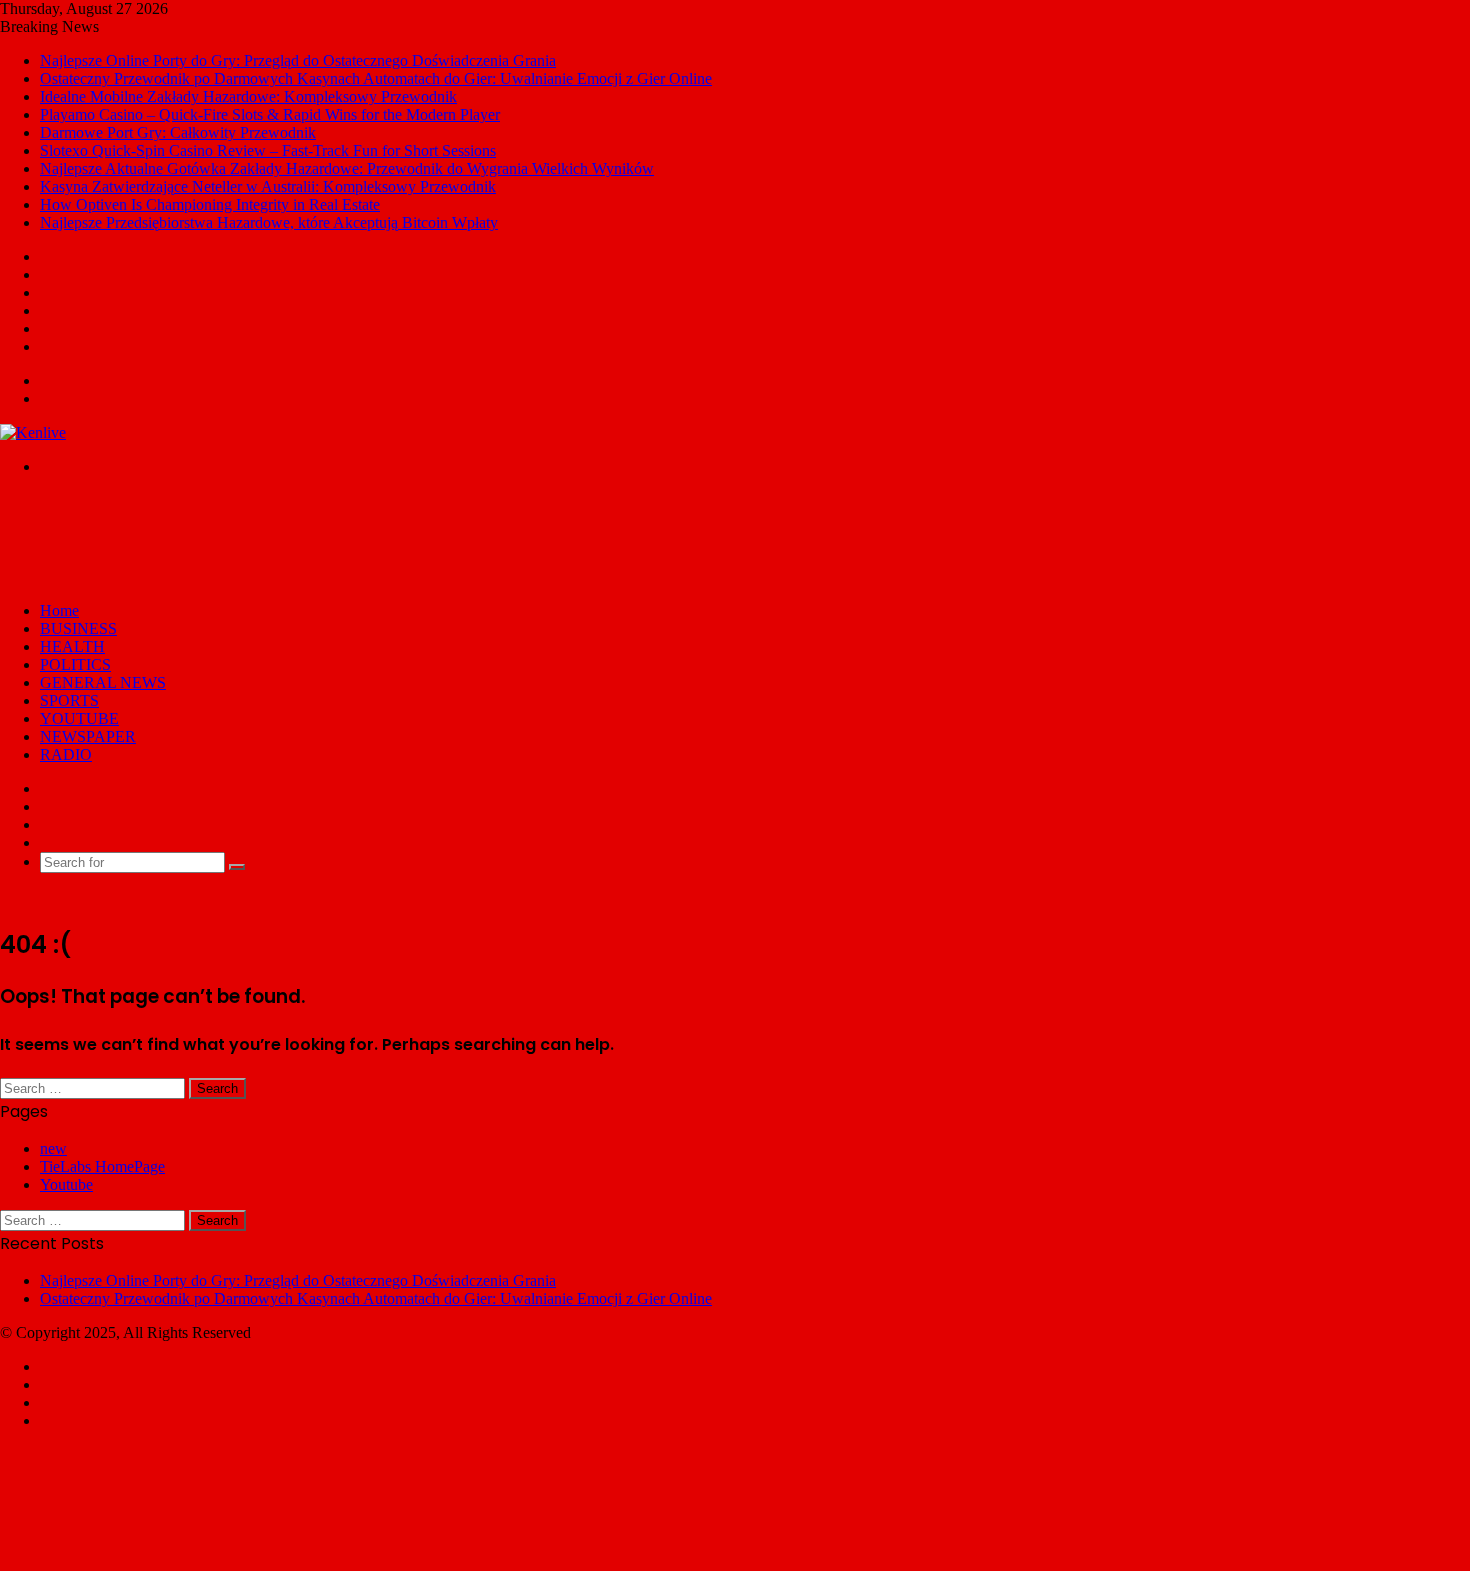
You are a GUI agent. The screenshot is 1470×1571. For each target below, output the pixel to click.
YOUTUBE (79, 718)
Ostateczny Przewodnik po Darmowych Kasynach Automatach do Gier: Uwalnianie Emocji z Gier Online (376, 78)
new (53, 1148)
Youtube (66, 1184)
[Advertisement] (364, 537)
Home (59, 610)
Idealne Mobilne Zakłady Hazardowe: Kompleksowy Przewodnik (248, 96)
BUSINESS (78, 628)
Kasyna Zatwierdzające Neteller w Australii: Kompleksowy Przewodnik (268, 186)
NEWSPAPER (88, 736)
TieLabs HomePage (102, 1166)
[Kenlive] (33, 432)
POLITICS (75, 664)
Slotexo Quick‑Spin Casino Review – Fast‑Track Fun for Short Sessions (268, 150)
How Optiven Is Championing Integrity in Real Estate (210, 204)
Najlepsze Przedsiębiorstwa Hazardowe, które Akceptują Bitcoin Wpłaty (269, 222)
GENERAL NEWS (103, 682)
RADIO (66, 754)
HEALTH (72, 646)
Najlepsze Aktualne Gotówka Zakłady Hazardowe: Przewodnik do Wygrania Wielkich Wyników (347, 168)
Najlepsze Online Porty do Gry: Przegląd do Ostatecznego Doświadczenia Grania (298, 60)
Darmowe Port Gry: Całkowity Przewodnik (178, 132)
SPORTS (69, 700)
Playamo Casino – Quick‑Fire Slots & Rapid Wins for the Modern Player (270, 114)
